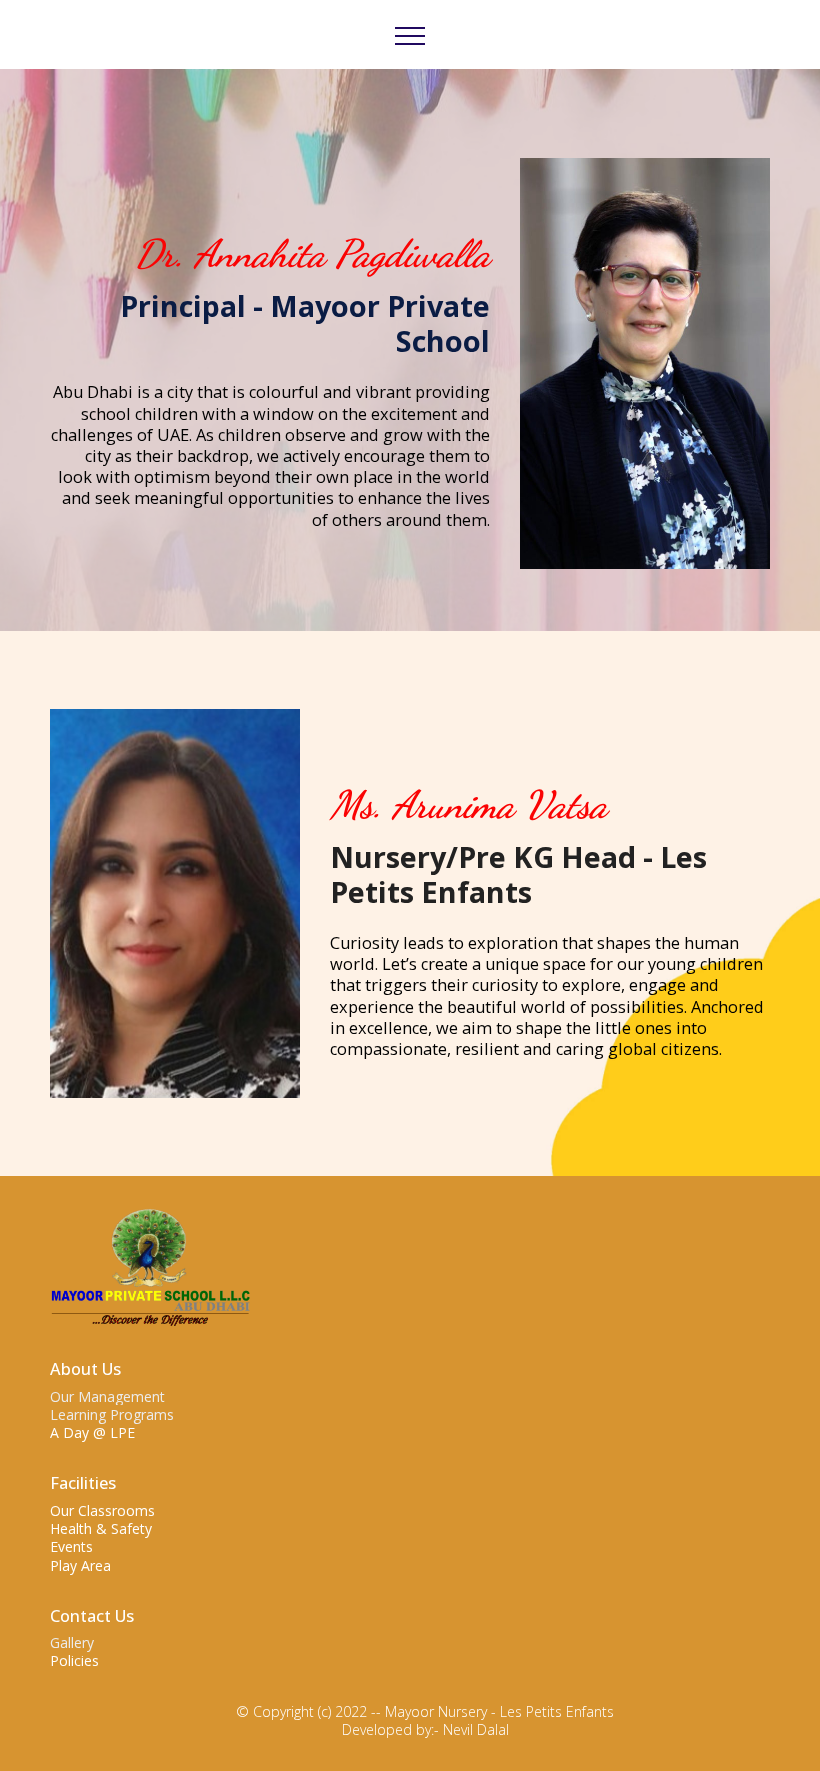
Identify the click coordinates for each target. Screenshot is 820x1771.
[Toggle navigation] (410, 35)
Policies (74, 1660)
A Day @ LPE (92, 1432)
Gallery (72, 1642)
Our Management (107, 1396)
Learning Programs (112, 1414)
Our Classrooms (102, 1510)
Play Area (80, 1565)
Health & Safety (101, 1528)
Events (71, 1546)
